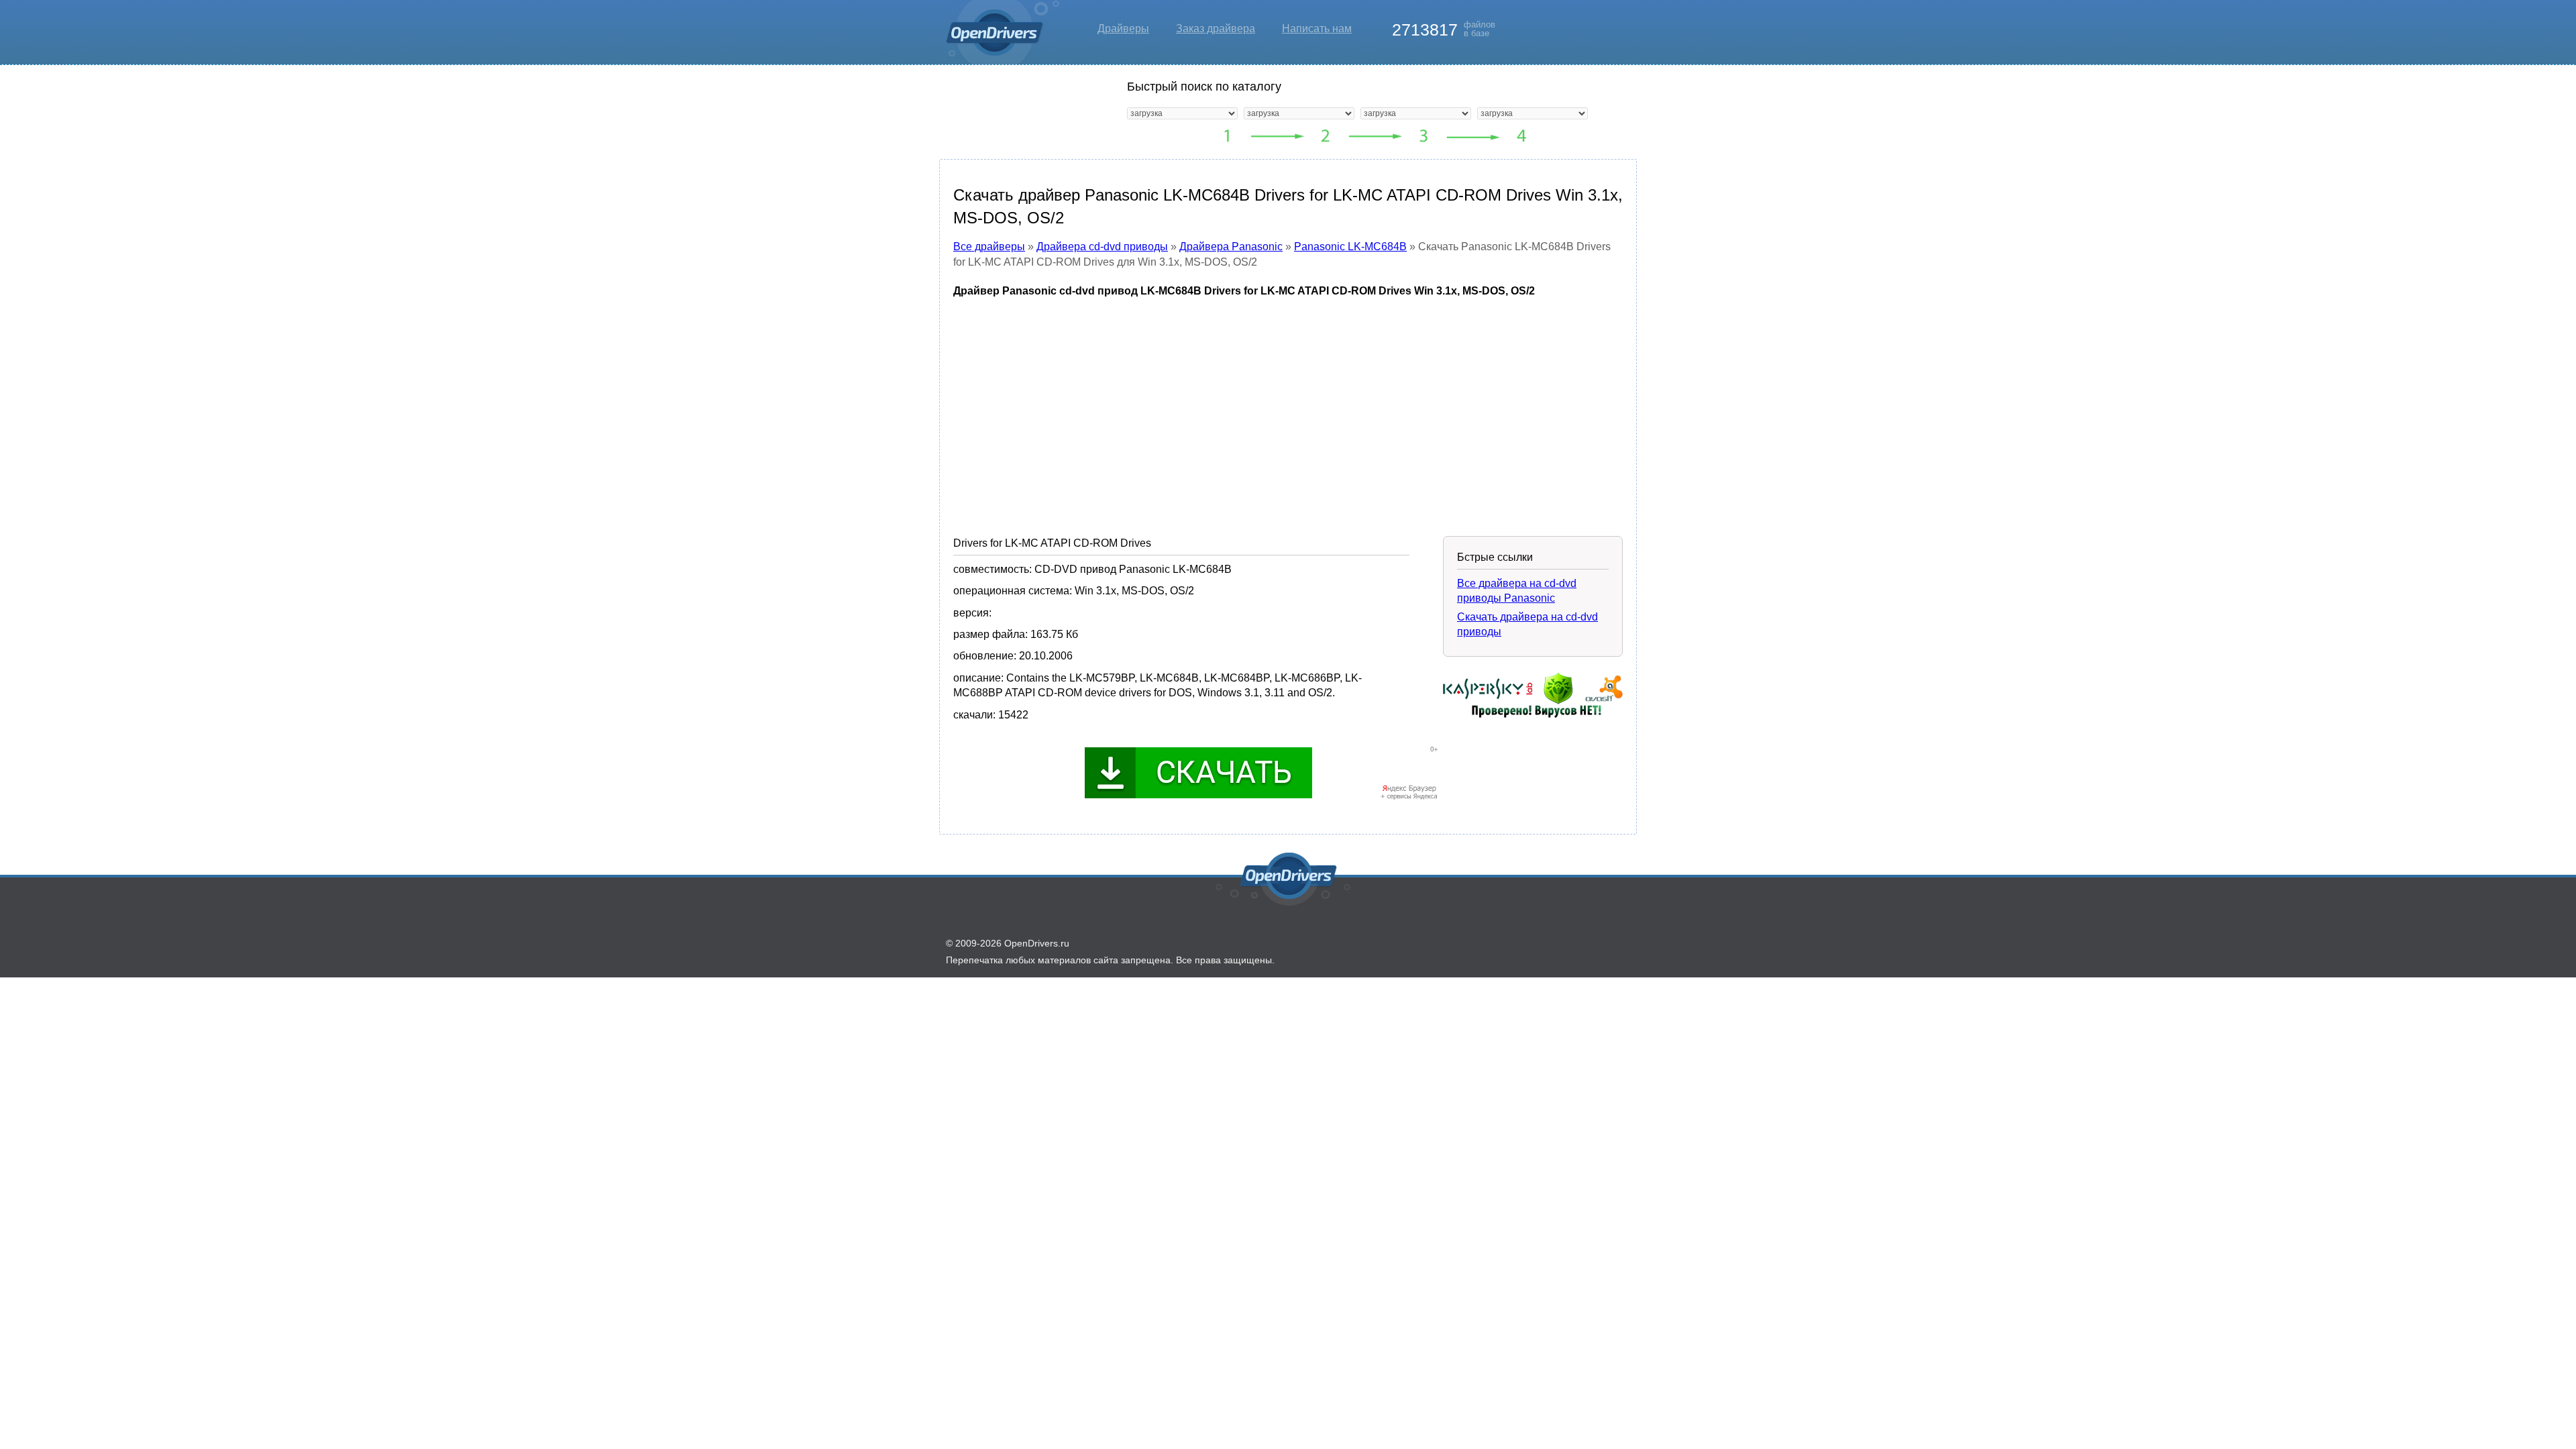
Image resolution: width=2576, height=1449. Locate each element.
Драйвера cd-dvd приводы (1102, 247)
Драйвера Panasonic (1231, 247)
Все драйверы (989, 247)
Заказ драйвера (1216, 29)
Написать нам (1317, 29)
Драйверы (1123, 29)
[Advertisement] (1288, 407)
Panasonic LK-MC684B (1350, 247)
